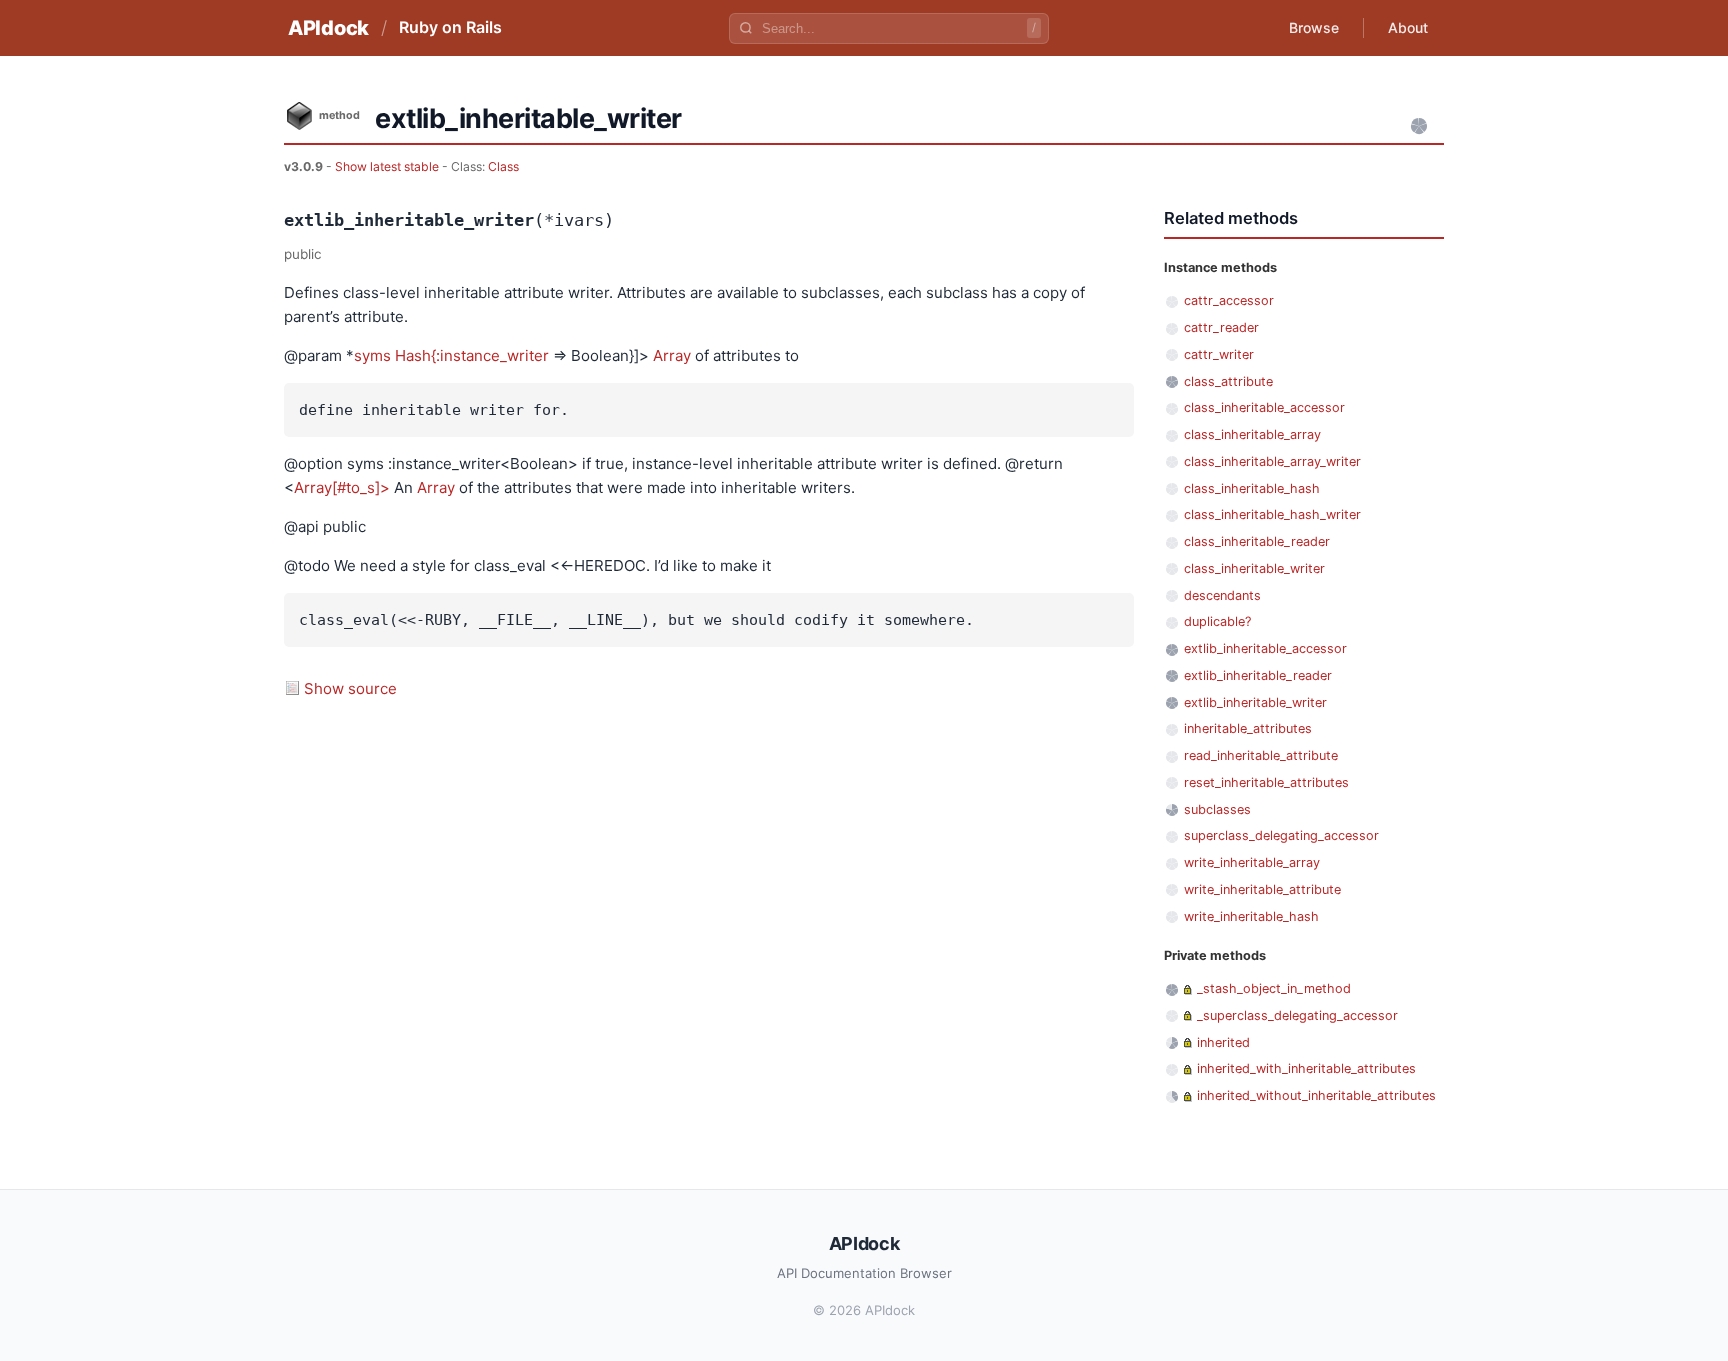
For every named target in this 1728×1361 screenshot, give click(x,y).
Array (672, 355)
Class (503, 166)
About (1408, 27)
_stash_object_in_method (1274, 988)
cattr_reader (1221, 327)
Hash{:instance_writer (472, 355)
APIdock (328, 28)
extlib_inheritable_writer (1255, 702)
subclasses (1217, 809)
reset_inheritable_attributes (1266, 782)
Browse (1314, 27)
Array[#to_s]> (342, 487)
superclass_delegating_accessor (1281, 835)
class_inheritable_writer (1254, 568)
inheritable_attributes (1248, 728)
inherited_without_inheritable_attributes (1316, 1095)
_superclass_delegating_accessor (1297, 1015)
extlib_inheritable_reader (1258, 675)
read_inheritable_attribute (1261, 755)
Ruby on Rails (450, 27)
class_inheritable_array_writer (1272, 461)
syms (372, 355)
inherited (1223, 1042)
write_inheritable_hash (1251, 916)
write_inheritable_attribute (1262, 889)
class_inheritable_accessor (1264, 407)
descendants (1222, 595)
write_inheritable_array (1252, 862)
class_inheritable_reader (1257, 541)
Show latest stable (388, 166)
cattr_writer (1219, 354)
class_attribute (1228, 381)
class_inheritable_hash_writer (1272, 514)
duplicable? (1217, 621)
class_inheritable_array (1252, 434)
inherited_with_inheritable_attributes (1306, 1068)
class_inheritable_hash (1252, 488)
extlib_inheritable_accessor (1265, 648)
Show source (350, 688)
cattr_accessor (1229, 300)
